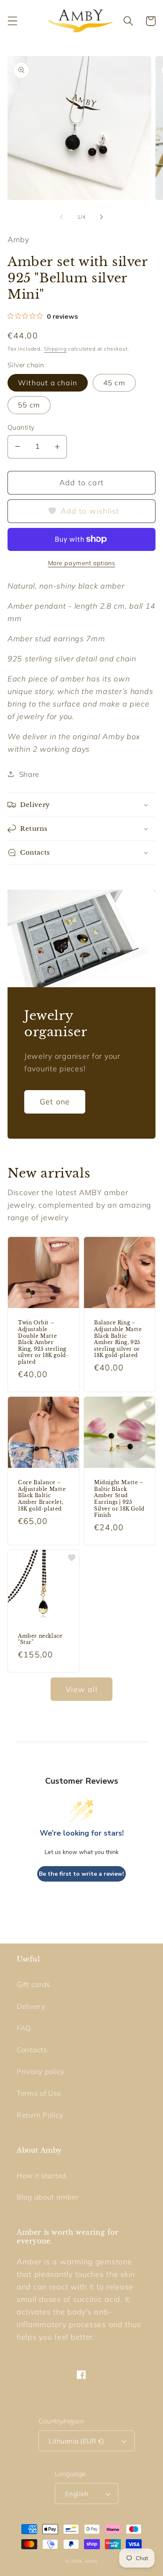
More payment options (82, 563)
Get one (55, 1102)
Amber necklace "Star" (40, 1639)
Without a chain (48, 383)
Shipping (55, 349)
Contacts (32, 2050)
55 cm (29, 405)
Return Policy (40, 2115)
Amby (91, 2561)
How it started (42, 2175)
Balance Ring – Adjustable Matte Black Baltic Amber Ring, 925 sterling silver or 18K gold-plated (118, 1339)
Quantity (21, 427)
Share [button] (29, 774)
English (77, 2494)
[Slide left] (61, 217)
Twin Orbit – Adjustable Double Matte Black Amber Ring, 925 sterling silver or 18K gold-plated (43, 1342)
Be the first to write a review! (81, 1874)
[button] (13, 21)
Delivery (31, 2006)
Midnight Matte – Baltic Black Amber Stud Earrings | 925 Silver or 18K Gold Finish (119, 1499)
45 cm (114, 383)
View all (81, 1689)
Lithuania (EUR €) (76, 2441)
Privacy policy (41, 2071)
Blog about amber (48, 2197)
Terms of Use (39, 2093)
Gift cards (33, 1984)
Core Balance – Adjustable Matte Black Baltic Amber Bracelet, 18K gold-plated (42, 1495)
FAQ (24, 2028)
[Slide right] (102, 217)
